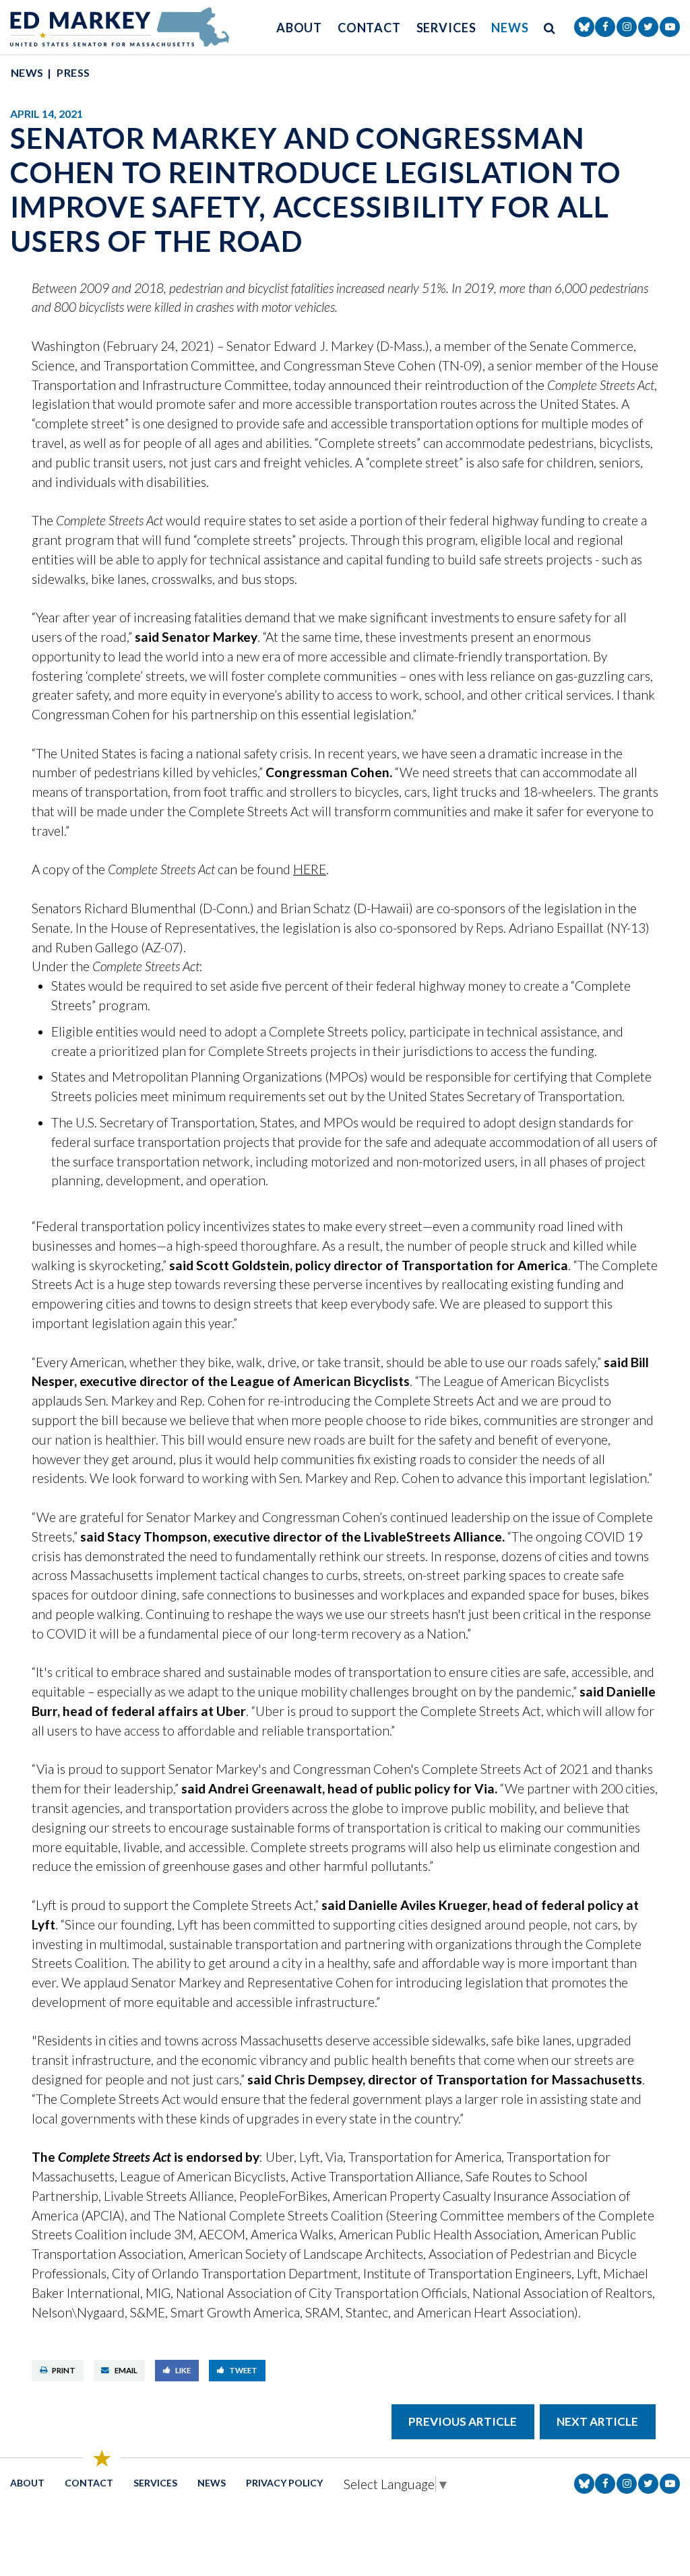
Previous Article (463, 2421)
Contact (369, 28)
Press (73, 72)
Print (64, 2370)
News (510, 28)
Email (126, 2370)
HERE (310, 869)
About (300, 28)
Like (183, 2370)
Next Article (597, 2421)
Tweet (243, 2370)
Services (446, 28)
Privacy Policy (284, 2483)
